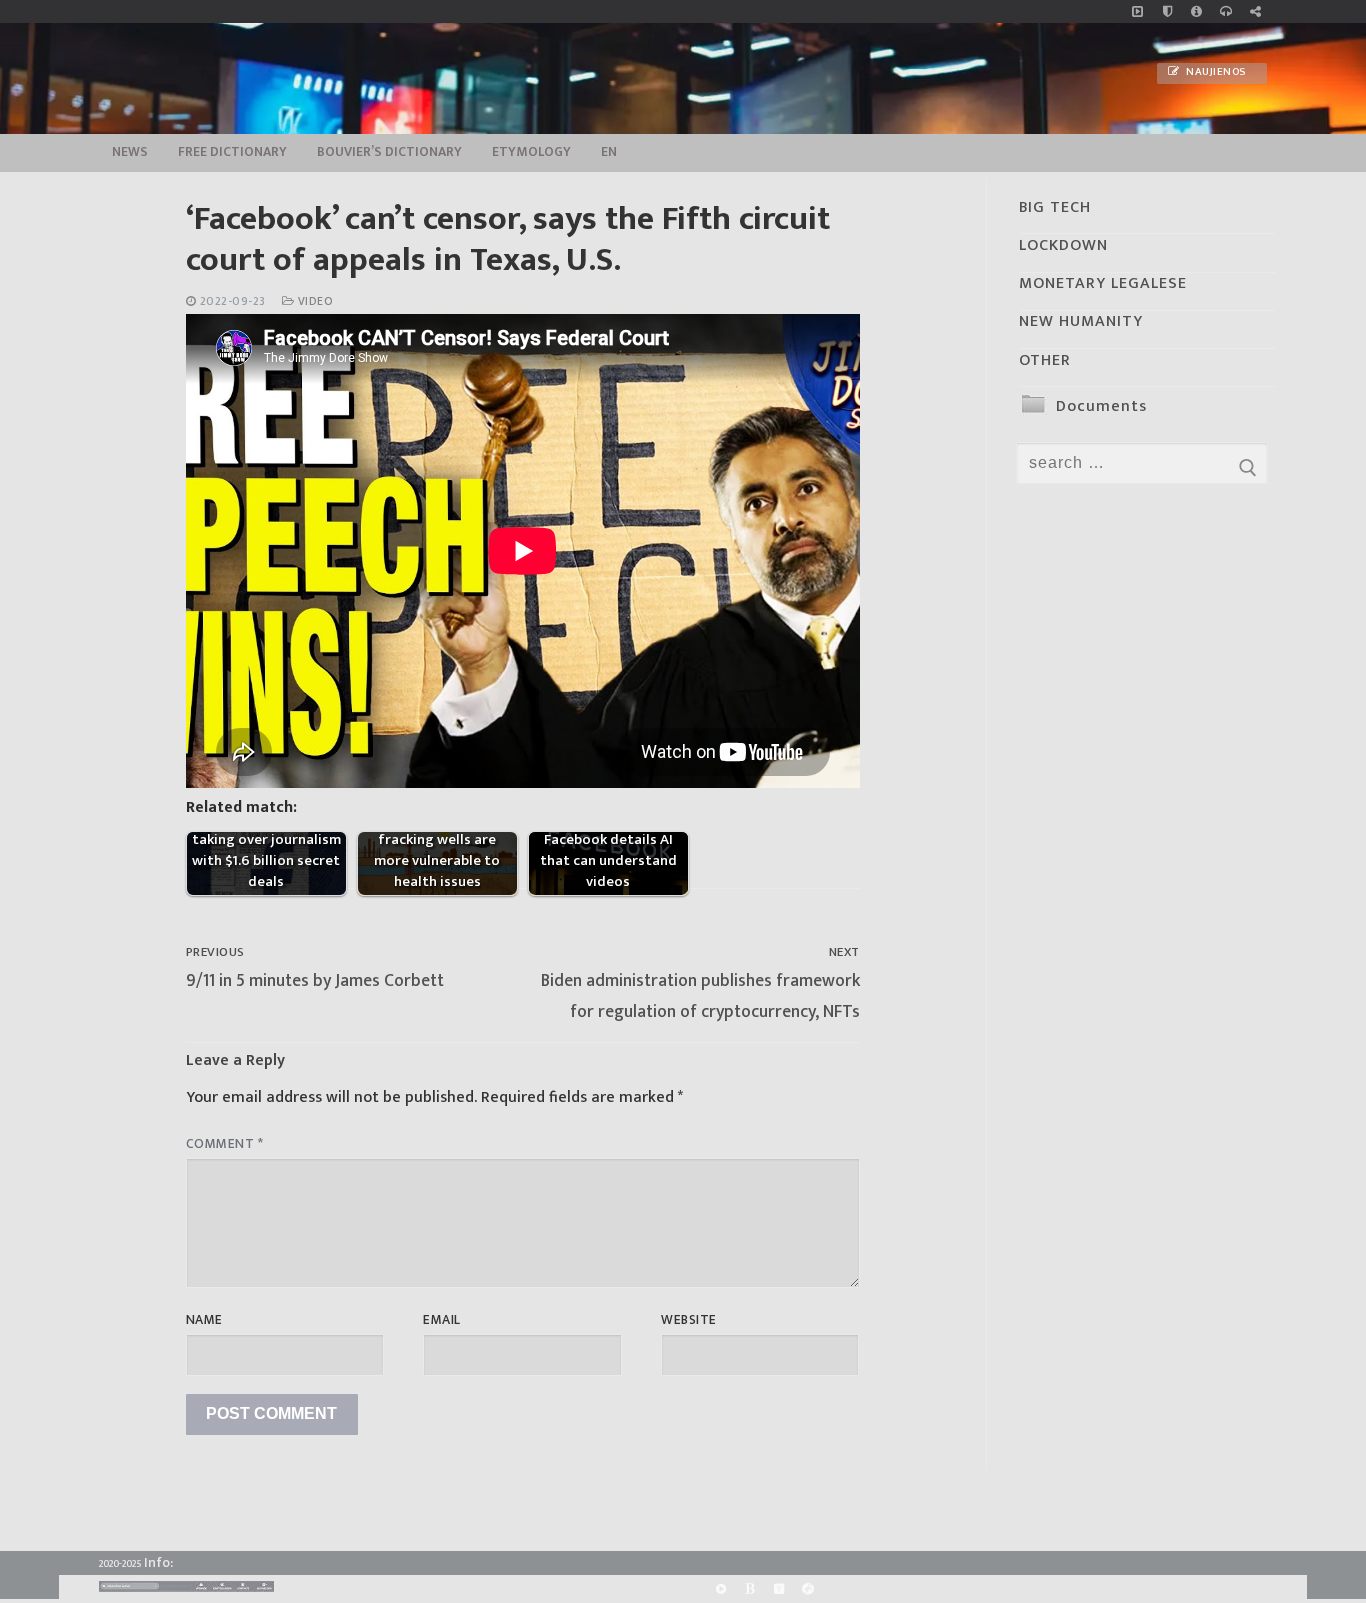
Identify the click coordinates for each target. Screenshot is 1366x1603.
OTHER (1045, 360)
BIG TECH (1055, 207)
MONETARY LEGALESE (1103, 283)
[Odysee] (808, 1589)
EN (609, 152)
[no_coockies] (1167, 11)
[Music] (1137, 11)
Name (204, 1320)
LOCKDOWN (1063, 245)
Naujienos (1215, 72)
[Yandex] (778, 1589)
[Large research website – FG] (1255, 11)
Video (313, 301)
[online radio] (1225, 11)
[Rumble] (720, 1589)
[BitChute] (749, 1589)
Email (442, 1320)
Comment (225, 1144)
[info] (1196, 11)
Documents (1101, 406)
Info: (158, 1562)
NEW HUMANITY (1081, 321)
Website (689, 1320)
